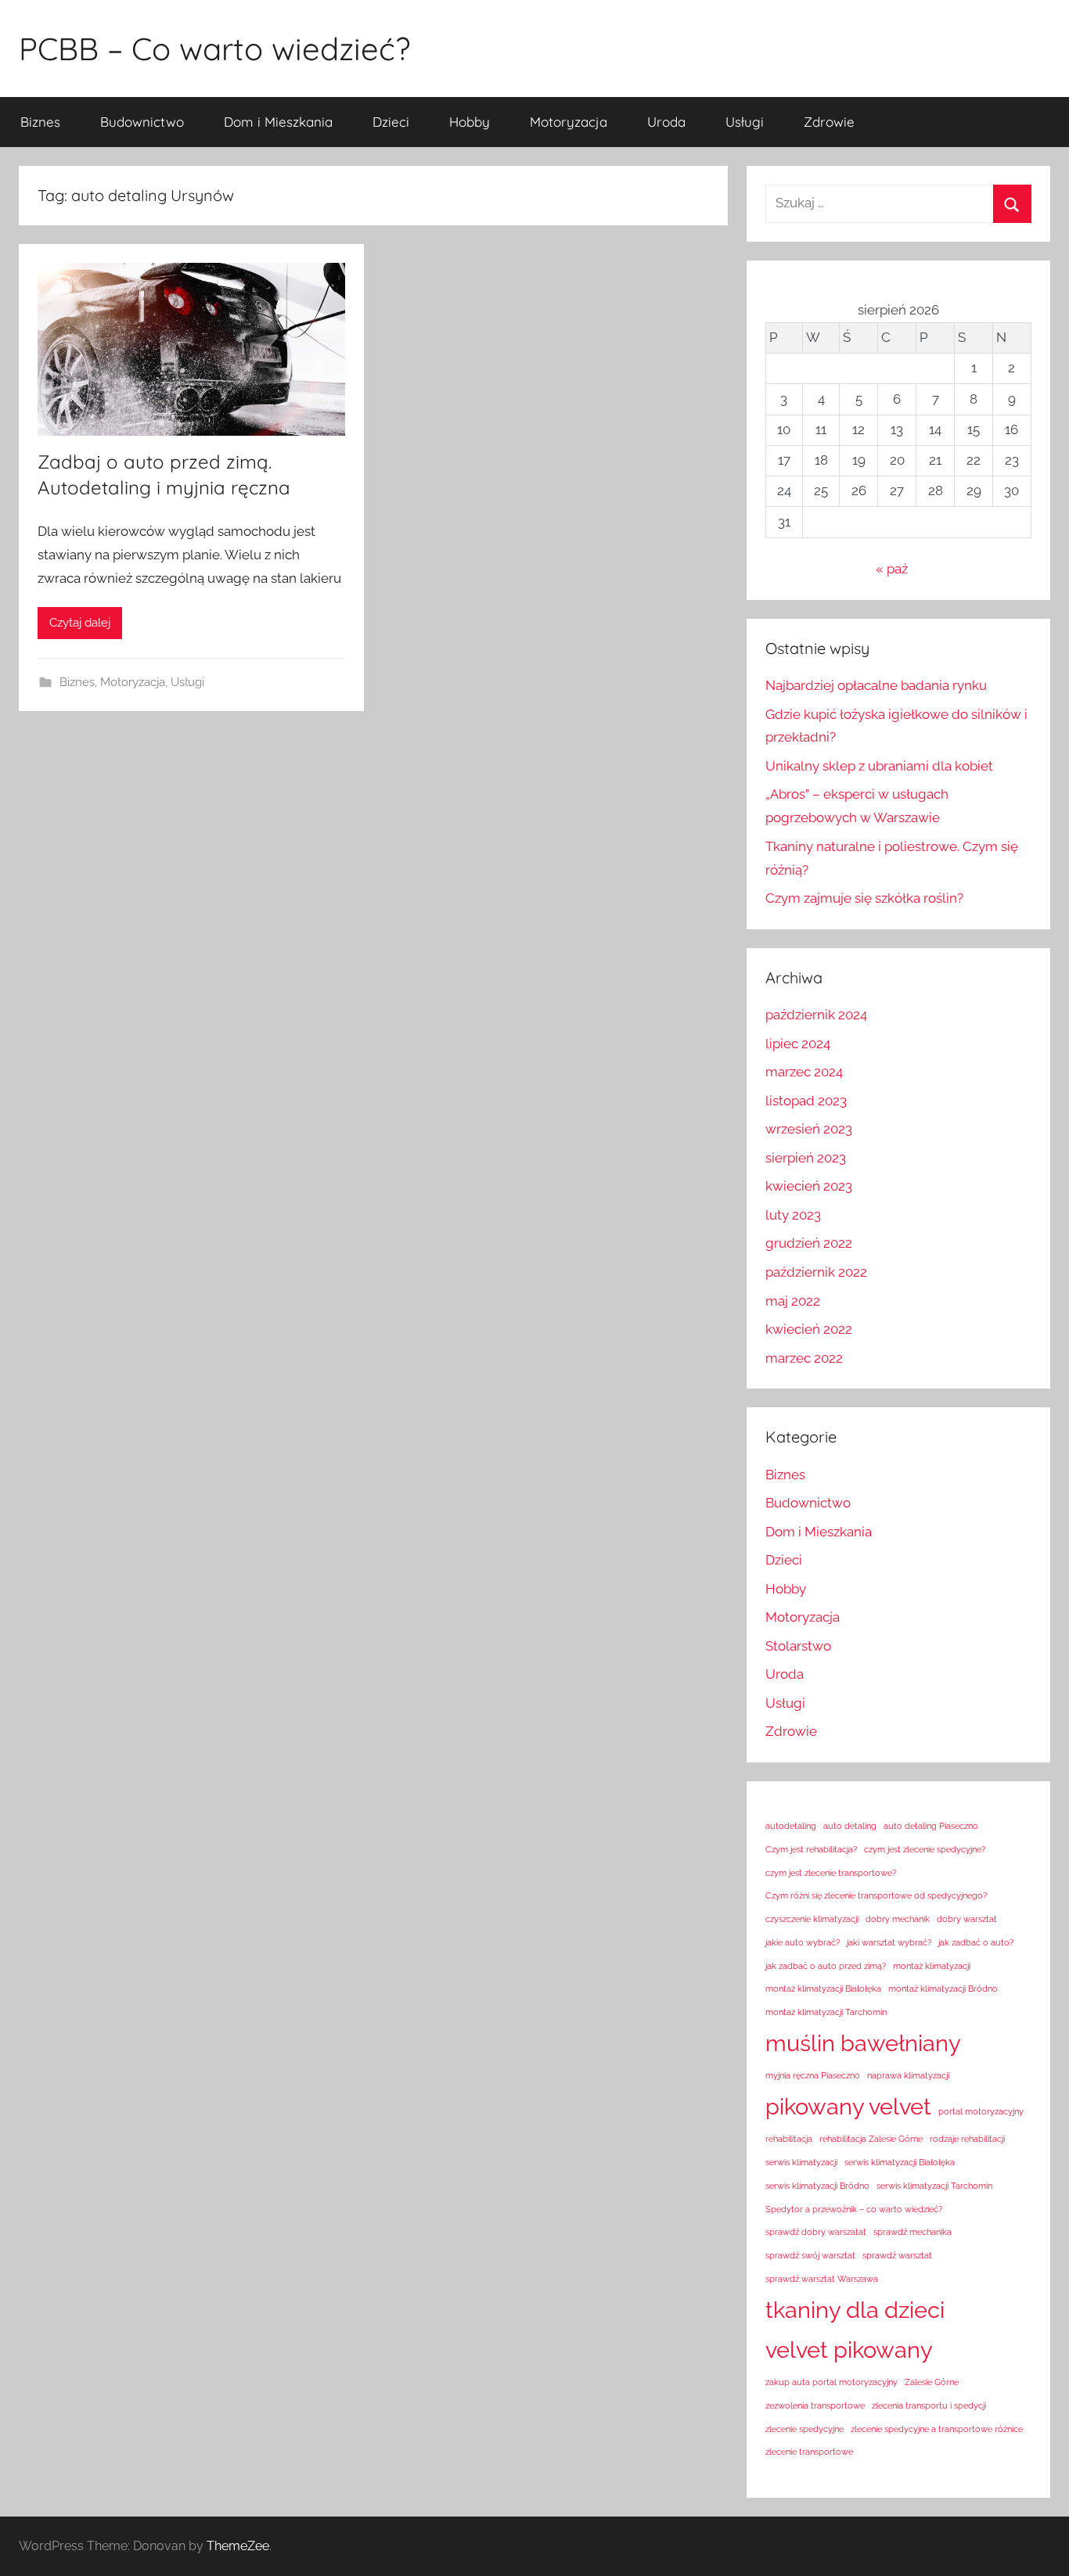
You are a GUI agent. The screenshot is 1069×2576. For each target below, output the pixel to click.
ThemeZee (238, 2546)
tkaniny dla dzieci (855, 2310)
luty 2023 (793, 1215)
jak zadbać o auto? (976, 1942)
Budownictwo (142, 122)
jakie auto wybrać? (803, 1942)
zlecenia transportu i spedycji (929, 2405)
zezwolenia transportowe (815, 2405)
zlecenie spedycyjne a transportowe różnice (937, 2429)
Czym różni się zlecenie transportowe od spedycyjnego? (876, 1895)
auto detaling (850, 1826)
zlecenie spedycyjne (804, 2429)
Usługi (745, 122)
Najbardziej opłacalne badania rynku (876, 685)
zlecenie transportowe (809, 2452)
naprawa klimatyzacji (908, 2075)
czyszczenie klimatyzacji (812, 1919)
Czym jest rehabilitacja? (811, 1849)
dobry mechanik (898, 1919)
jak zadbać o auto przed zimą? (826, 1966)
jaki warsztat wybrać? (889, 1942)
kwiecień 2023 (809, 1186)
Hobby (470, 122)
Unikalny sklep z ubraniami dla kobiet (879, 766)
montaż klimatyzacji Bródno (943, 1989)
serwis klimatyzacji (801, 2162)
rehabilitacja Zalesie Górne (871, 2139)
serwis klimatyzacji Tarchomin (934, 2186)
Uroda (666, 122)
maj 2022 (793, 1301)
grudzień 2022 (809, 1243)
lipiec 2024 (798, 1044)
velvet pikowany (849, 2350)
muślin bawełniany (863, 2043)
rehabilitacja (789, 2139)
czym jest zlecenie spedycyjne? (925, 1849)
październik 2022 (816, 1272)
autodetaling (791, 1826)
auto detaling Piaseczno (931, 1826)
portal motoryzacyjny (981, 2111)
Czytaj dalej (80, 623)
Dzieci (391, 122)
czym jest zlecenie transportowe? (831, 1873)
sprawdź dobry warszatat (816, 2232)
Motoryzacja (569, 122)
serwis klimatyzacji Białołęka (900, 2162)
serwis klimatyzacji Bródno (817, 2186)
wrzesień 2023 (809, 1129)
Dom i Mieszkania (278, 122)
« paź (892, 569)
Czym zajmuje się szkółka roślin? (864, 898)
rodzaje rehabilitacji (967, 2139)
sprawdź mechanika (912, 2232)
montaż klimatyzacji (932, 1966)
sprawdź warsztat (897, 2255)
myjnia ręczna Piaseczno (813, 2075)
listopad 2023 (806, 1101)
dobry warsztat (967, 1919)
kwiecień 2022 (809, 1329)
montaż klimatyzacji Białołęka (823, 1989)
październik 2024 (816, 1015)
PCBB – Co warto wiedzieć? (214, 49)
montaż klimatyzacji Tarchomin (826, 2012)
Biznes (40, 122)
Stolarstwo (798, 1646)
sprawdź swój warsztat (810, 2255)
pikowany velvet (848, 2106)
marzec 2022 (804, 1358)
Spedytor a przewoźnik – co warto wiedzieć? (854, 2209)
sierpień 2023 (806, 1158)
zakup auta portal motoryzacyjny (831, 2382)
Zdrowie (829, 122)
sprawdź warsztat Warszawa (822, 2279)
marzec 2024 (804, 1072)
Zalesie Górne (932, 2382)
